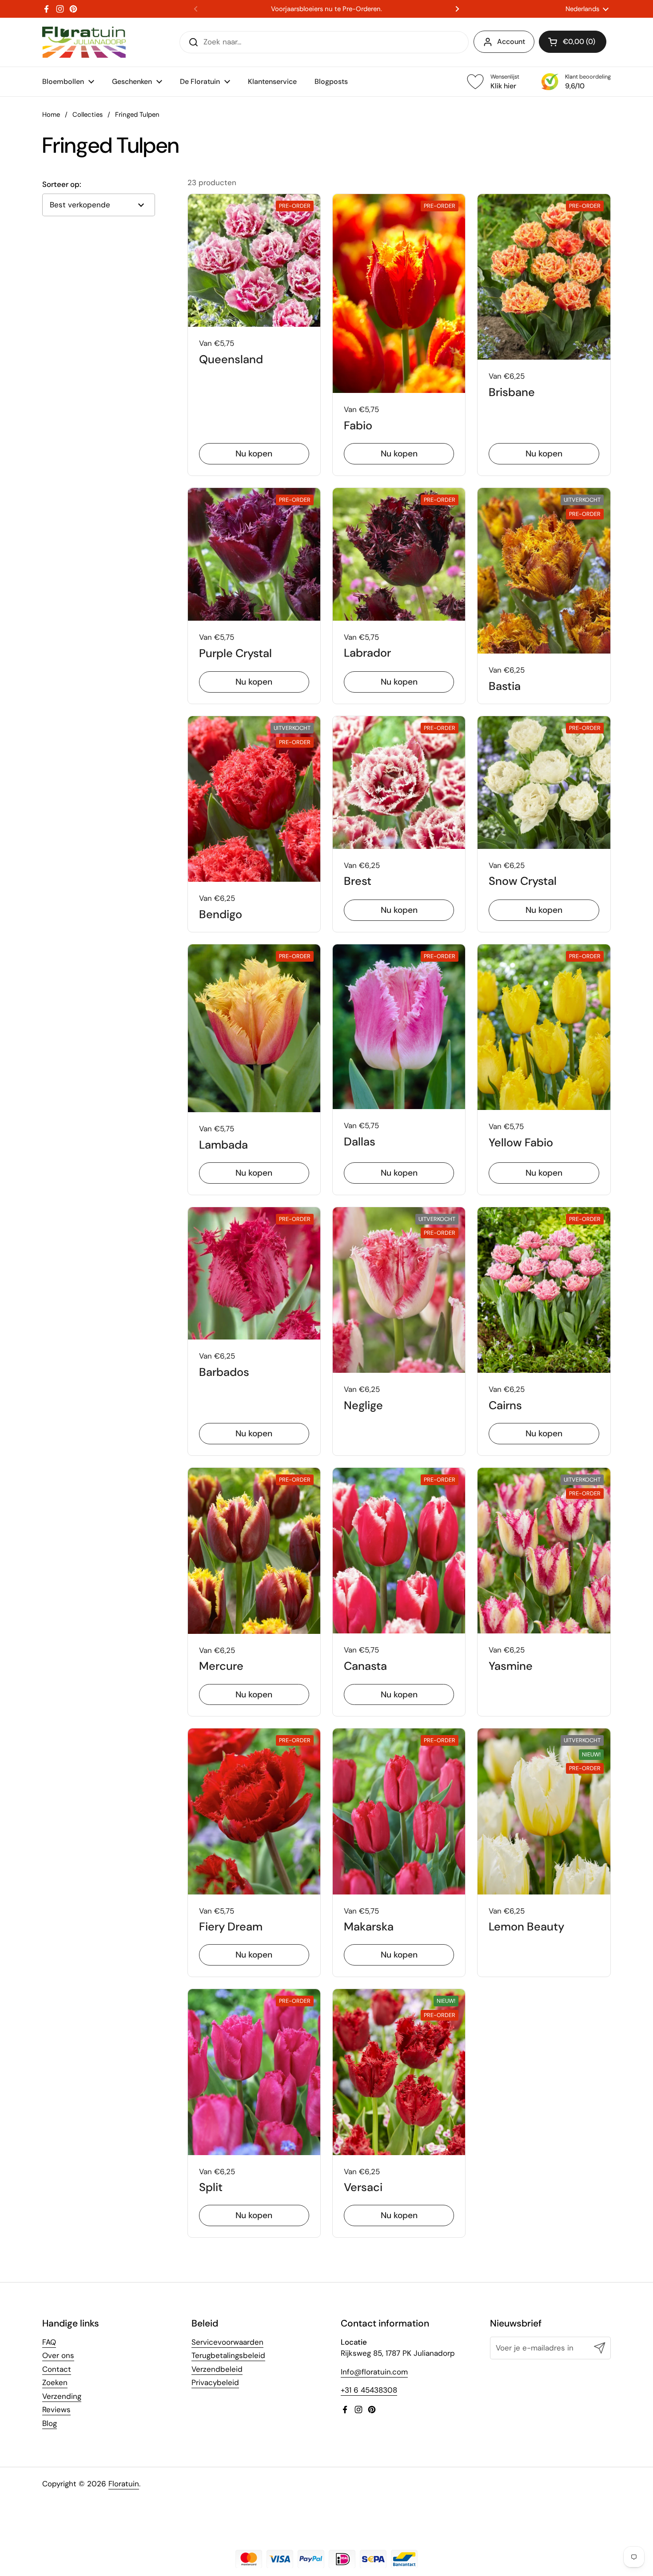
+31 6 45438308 (369, 2390)
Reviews (56, 2410)
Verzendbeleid (217, 2369)
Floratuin (124, 2484)
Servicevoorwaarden (227, 2342)
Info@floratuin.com (374, 2372)
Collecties (88, 115)
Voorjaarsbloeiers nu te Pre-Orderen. (326, 9)
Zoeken (55, 2382)
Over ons (58, 2355)
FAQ (49, 2342)
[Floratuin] (84, 42)
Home (51, 115)
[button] (573, 42)
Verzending (62, 2396)
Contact (57, 2369)
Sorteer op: (62, 184)
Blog (50, 2423)
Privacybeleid (215, 2382)
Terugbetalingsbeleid (228, 2355)
